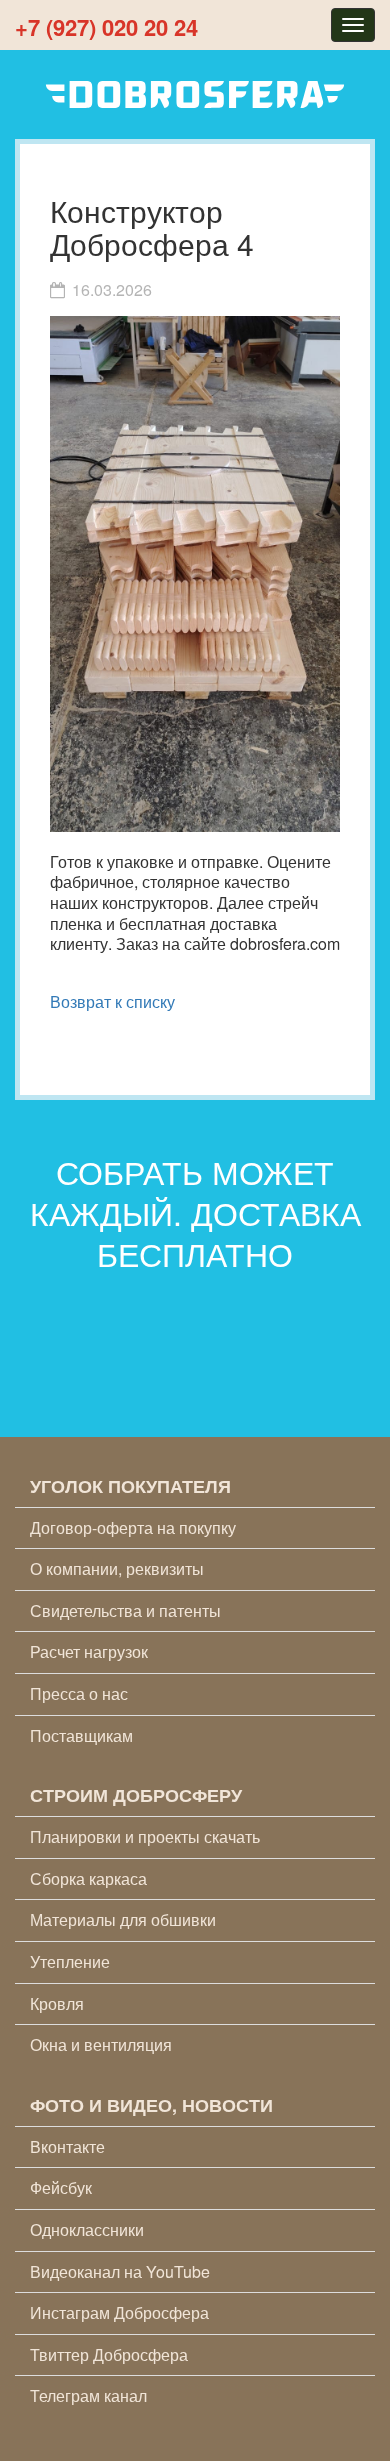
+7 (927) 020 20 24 (106, 27)
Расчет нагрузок (89, 1651)
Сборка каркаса (88, 1878)
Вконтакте (67, 2146)
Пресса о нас (79, 1693)
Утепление (70, 1961)
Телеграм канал (88, 2395)
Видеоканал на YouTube (120, 2271)
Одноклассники (87, 2229)
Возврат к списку (112, 1001)
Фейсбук (61, 2187)
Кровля (57, 2003)
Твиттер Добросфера (109, 2354)
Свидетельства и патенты (125, 1610)
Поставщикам (81, 1735)
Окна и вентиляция (101, 2044)
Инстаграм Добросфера (119, 2312)
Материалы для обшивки (123, 1919)
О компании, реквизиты (117, 1568)
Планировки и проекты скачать (145, 1836)
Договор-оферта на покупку (133, 1527)
